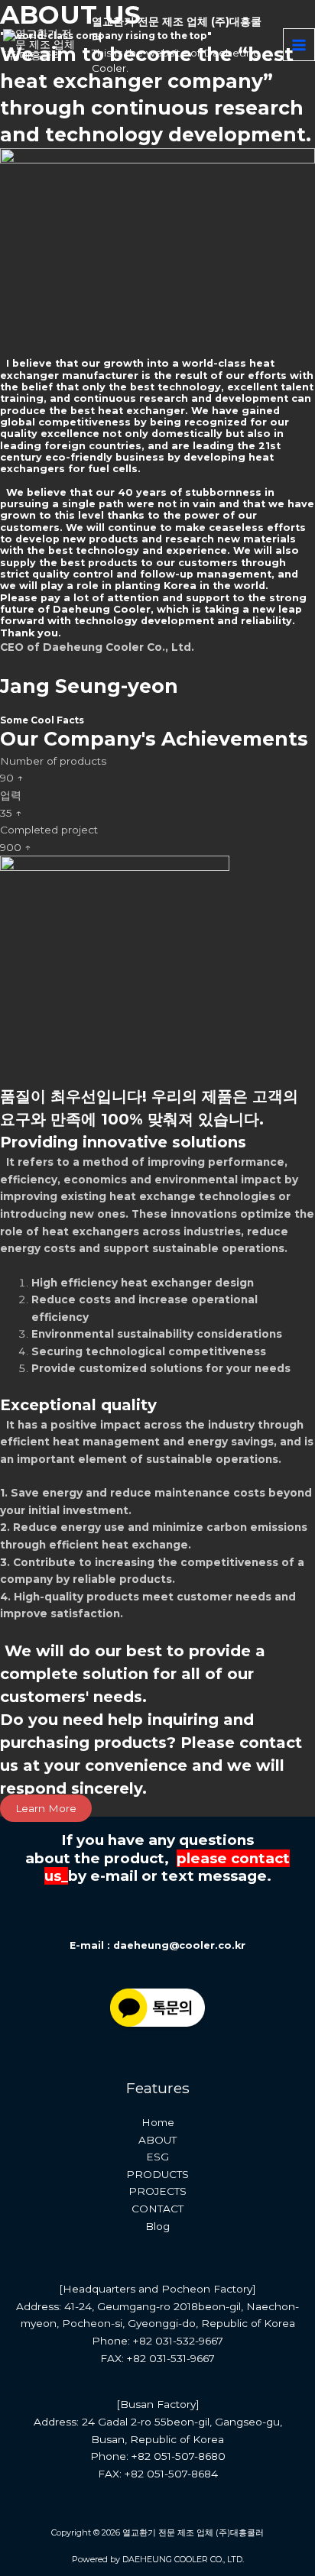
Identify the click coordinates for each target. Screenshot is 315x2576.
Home (158, 2122)
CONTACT (157, 2209)
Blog (157, 2226)
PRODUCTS (157, 2174)
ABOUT (157, 2140)
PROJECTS (157, 2191)
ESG (157, 2157)
